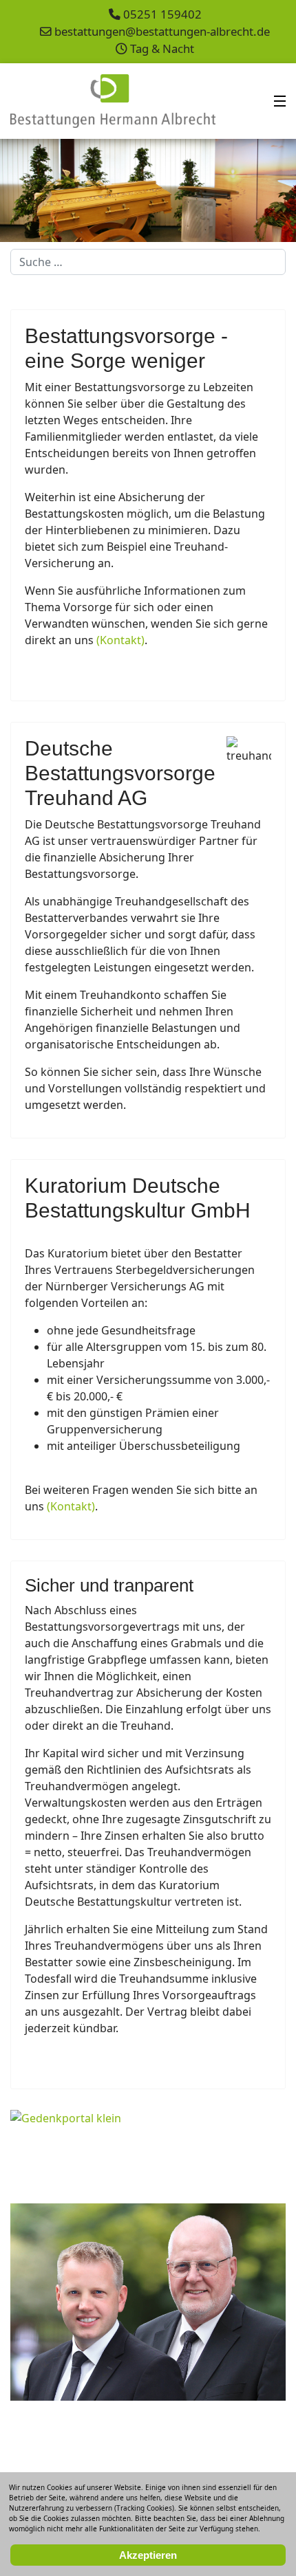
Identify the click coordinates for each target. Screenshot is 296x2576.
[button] (254, 190)
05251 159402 (162, 14)
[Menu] (280, 101)
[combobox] (148, 262)
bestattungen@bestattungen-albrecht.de (162, 31)
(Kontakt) (120, 640)
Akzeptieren (148, 2555)
